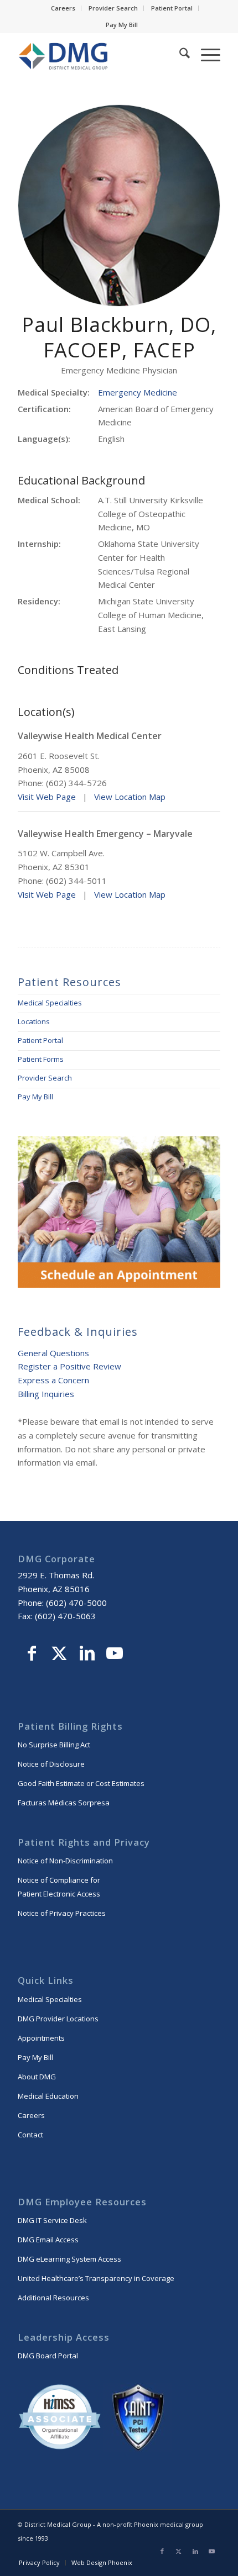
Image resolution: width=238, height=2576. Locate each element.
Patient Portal (172, 8)
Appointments (41, 2038)
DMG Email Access (48, 2240)
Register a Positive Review (69, 1366)
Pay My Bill (122, 25)
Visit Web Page (47, 797)
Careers (63, 8)
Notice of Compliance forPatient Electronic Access (59, 1887)
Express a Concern (53, 1380)
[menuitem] (63, 8)
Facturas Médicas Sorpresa (64, 1803)
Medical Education (48, 2096)
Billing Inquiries (46, 1394)
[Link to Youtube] (115, 1655)
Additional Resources (53, 2298)
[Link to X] (59, 1655)
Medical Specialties (50, 1003)
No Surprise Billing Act (54, 1745)
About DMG (37, 2077)
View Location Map (130, 797)
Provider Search (113, 8)
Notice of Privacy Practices (62, 1913)
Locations (34, 1021)
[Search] (179, 55)
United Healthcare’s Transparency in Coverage (96, 2278)
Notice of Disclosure (51, 1764)
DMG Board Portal (48, 2356)
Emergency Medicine (138, 392)
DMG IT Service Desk (52, 2220)
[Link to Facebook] (32, 1655)
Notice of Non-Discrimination (65, 1861)
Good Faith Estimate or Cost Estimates (81, 1783)
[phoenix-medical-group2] (99, 55)
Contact (30, 2135)
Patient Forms (41, 1059)
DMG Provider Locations (58, 2019)
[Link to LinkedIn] (87, 1655)
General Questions (53, 1353)
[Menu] (205, 55)
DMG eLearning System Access (69, 2259)
